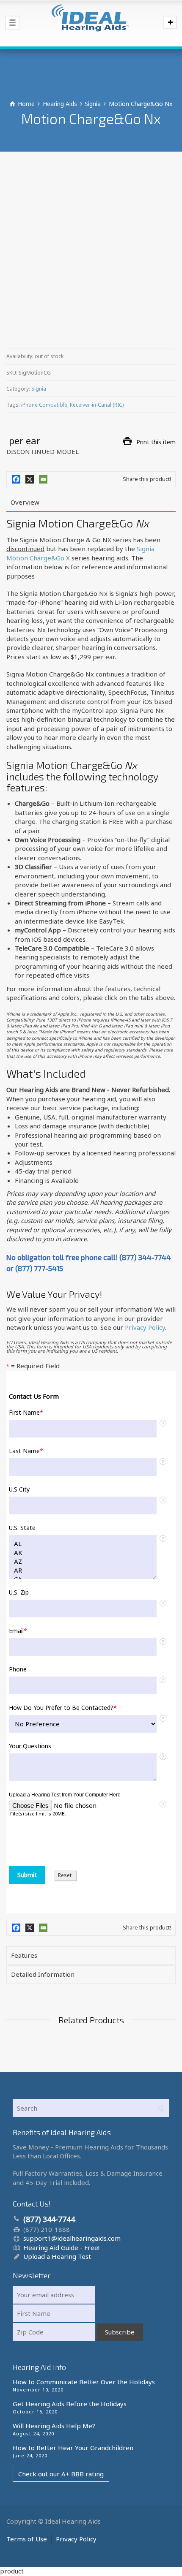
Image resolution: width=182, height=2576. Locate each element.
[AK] (83, 1553)
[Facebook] (16, 479)
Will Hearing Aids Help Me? (54, 2426)
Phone (18, 1669)
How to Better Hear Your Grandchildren (73, 2448)
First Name (26, 1413)
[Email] (43, 479)
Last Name (26, 1451)
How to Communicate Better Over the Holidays (84, 2382)
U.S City (19, 1489)
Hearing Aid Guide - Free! (61, 2247)
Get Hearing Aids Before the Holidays (70, 2404)
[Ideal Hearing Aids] (91, 23)
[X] (30, 479)
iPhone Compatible (44, 405)
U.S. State (22, 1528)
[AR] (83, 1570)
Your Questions (30, 1746)
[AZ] (83, 1561)
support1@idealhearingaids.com (72, 2238)
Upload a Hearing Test (57, 2256)
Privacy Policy (145, 1327)
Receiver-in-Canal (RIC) (97, 405)
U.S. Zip (19, 1592)
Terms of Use (27, 2539)
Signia (39, 389)
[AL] (83, 1544)
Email (18, 1631)
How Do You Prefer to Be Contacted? (63, 1708)
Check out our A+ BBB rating (61, 2474)
